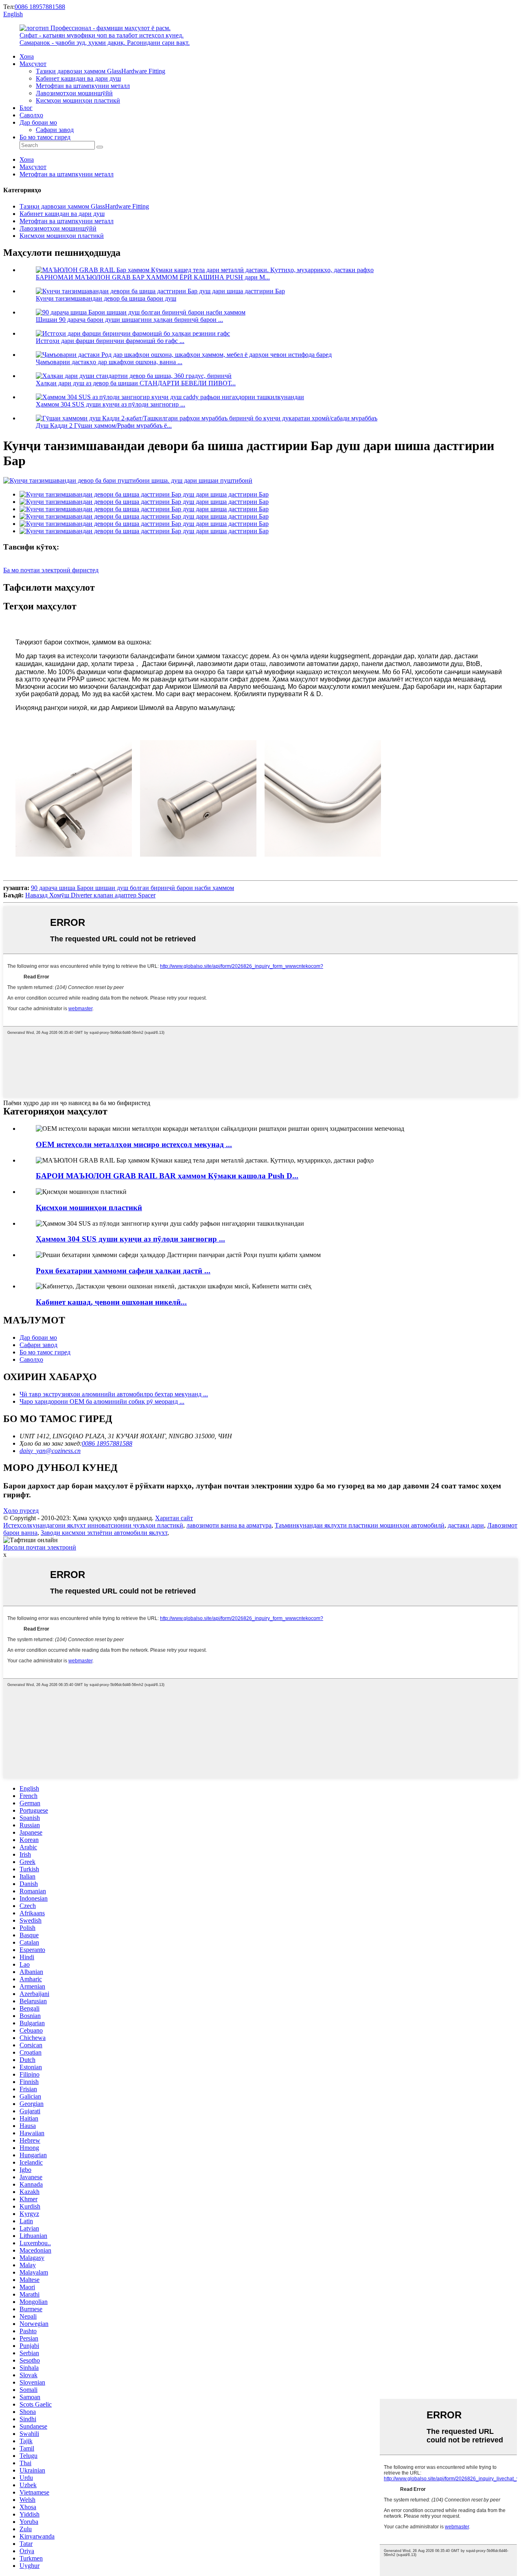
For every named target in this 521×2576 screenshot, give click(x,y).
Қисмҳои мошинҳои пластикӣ (78, 100)
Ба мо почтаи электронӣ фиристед (51, 570)
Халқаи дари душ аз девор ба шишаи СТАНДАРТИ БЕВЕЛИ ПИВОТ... (136, 383)
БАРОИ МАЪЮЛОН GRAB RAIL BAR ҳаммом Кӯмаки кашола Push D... (167, 1176)
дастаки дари (466, 1525)
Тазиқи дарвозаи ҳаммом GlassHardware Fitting (101, 71)
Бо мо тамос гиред (45, 137)
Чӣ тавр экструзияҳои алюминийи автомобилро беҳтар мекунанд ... (114, 1394)
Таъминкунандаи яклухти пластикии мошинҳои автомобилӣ (360, 1525)
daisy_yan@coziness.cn (50, 1451)
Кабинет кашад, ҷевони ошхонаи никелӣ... (111, 1302)
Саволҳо (31, 115)
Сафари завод (55, 130)
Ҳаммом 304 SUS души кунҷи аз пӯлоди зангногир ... (111, 404)
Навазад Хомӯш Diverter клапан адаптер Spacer (90, 895)
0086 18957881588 (40, 7)
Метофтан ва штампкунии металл (83, 86)
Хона (27, 56)
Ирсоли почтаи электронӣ (40, 1547)
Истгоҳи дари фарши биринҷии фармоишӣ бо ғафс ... (110, 341)
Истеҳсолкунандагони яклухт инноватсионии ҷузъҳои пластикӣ (93, 1525)
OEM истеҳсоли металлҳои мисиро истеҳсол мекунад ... (134, 1144)
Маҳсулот (33, 64)
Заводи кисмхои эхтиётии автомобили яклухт (104, 1533)
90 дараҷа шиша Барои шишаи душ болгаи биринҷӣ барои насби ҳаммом (132, 888)
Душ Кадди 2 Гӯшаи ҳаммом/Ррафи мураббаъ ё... (104, 425)
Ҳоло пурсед (21, 1511)
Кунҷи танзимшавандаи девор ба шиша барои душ (106, 298)
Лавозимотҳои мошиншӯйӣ (74, 93)
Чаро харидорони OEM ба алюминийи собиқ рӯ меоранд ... (102, 1401)
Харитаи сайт (174, 1518)
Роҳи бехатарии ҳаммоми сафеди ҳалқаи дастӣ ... (123, 1271)
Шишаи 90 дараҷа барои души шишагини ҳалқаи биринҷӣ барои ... (129, 320)
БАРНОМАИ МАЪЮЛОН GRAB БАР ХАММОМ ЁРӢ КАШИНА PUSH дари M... (153, 277)
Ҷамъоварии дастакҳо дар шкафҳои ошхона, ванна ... (109, 362)
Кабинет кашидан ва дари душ (78, 78)
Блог (26, 108)
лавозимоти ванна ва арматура (229, 1525)
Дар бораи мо (38, 122)
